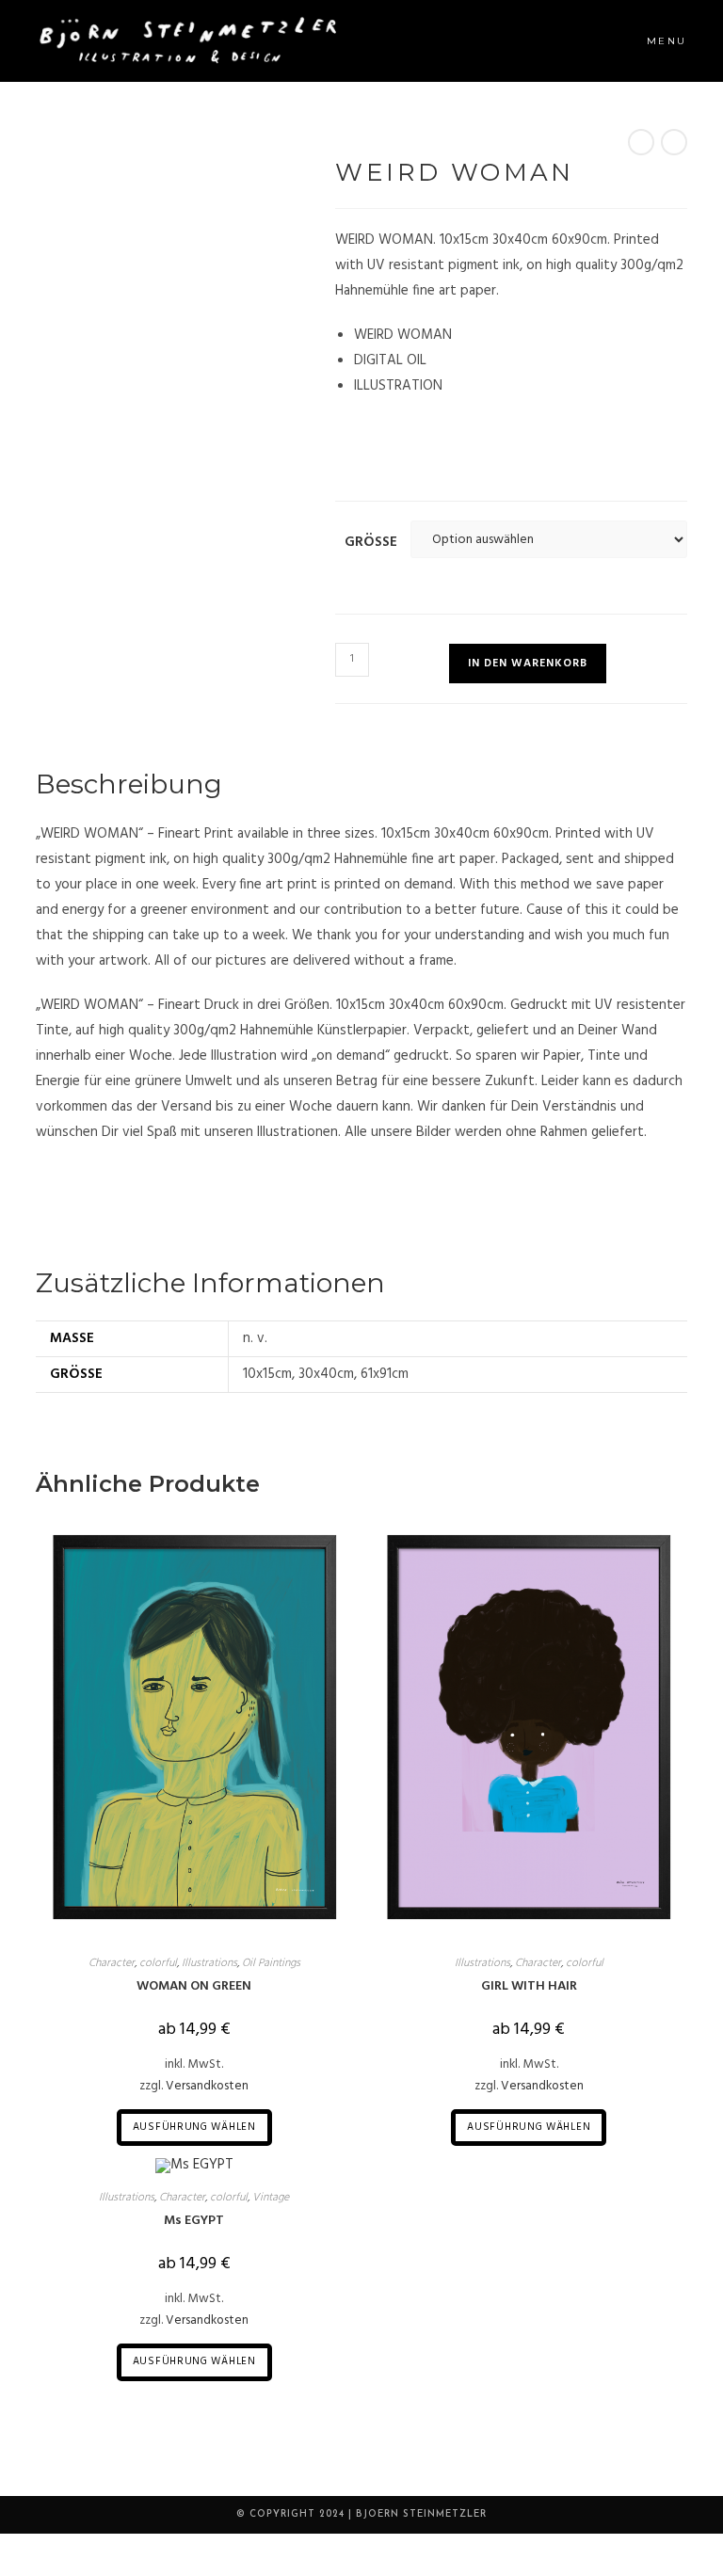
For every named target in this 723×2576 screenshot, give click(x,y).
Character (112, 1963)
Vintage (271, 2198)
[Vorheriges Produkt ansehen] (641, 142)
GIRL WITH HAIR (529, 1986)
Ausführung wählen (194, 2127)
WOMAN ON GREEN (194, 1986)
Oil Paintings (271, 1963)
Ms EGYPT (194, 2221)
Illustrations (209, 1963)
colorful (158, 1963)
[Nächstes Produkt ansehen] (674, 142)
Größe (371, 542)
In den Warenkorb (528, 664)
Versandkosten (207, 2086)
